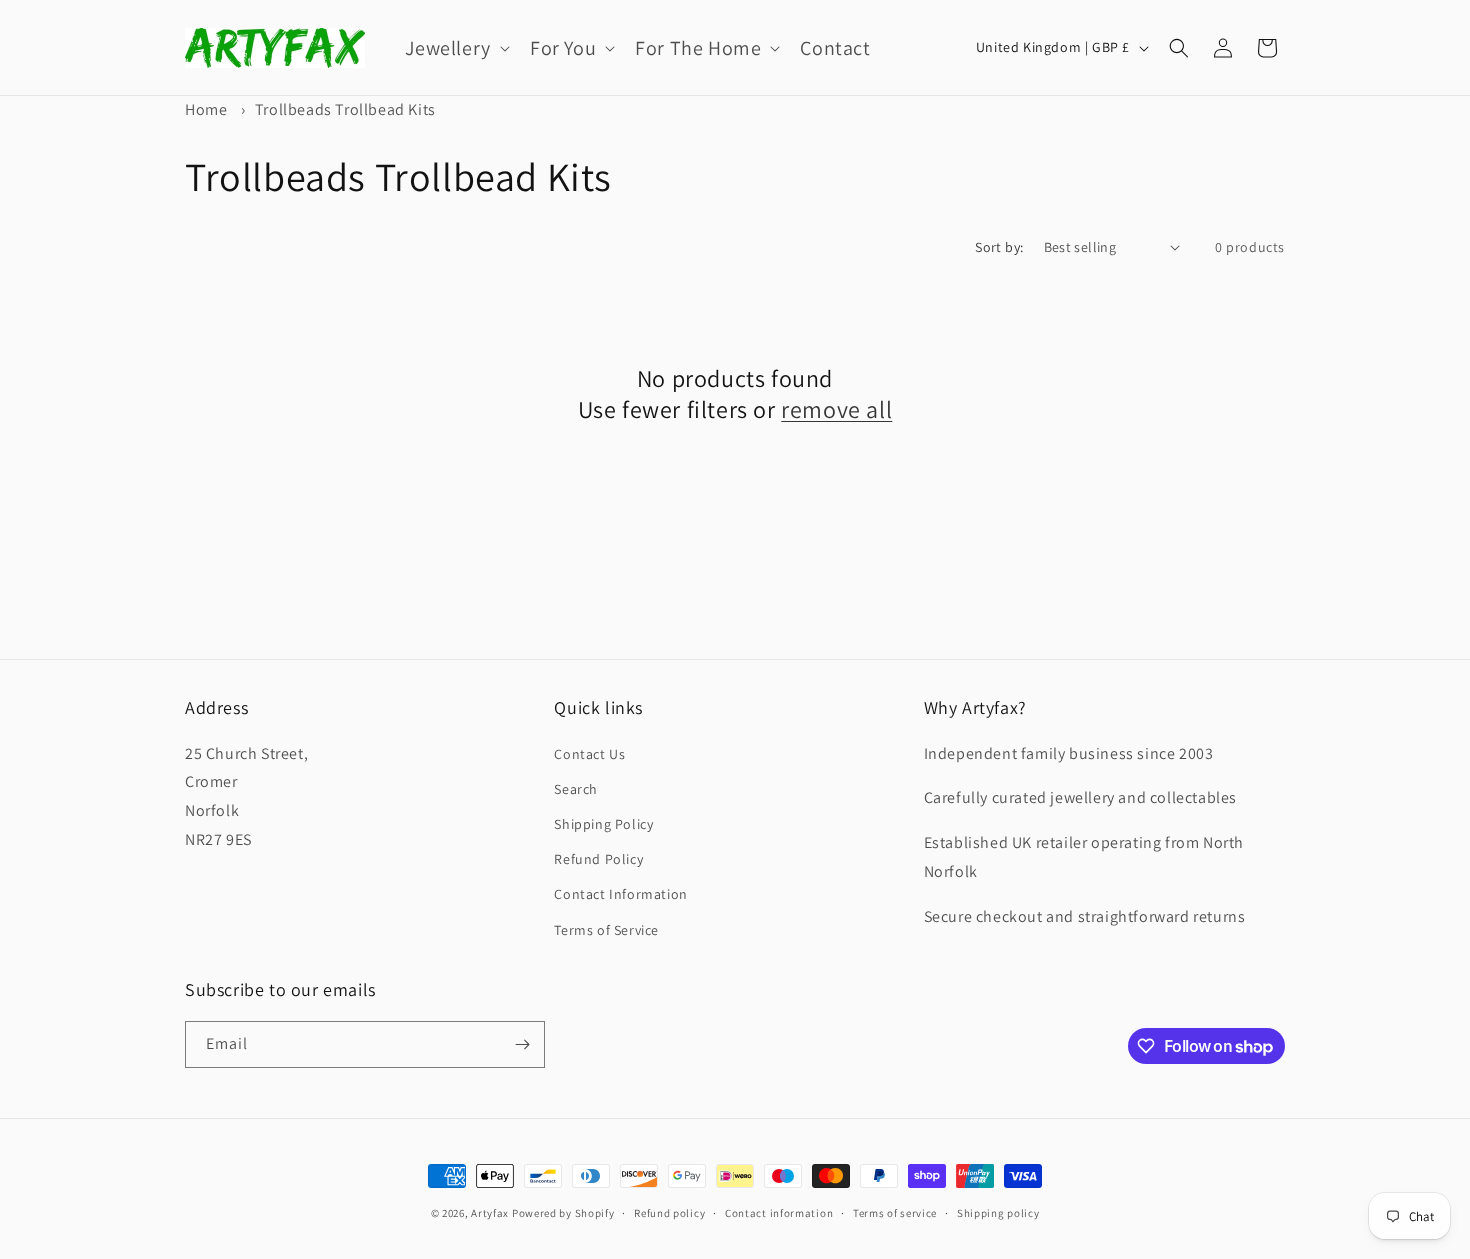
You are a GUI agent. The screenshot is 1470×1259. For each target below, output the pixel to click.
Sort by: (999, 247)
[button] (455, 48)
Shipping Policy (603, 824)
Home (206, 109)
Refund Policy (598, 859)
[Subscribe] (522, 1044)
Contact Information (620, 894)
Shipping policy (998, 1213)
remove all (836, 409)
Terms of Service (606, 930)
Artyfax (490, 1213)
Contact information (779, 1213)
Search (576, 789)
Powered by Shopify (563, 1213)
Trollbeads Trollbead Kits (345, 109)
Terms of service (895, 1213)
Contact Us (589, 754)
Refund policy (669, 1213)
